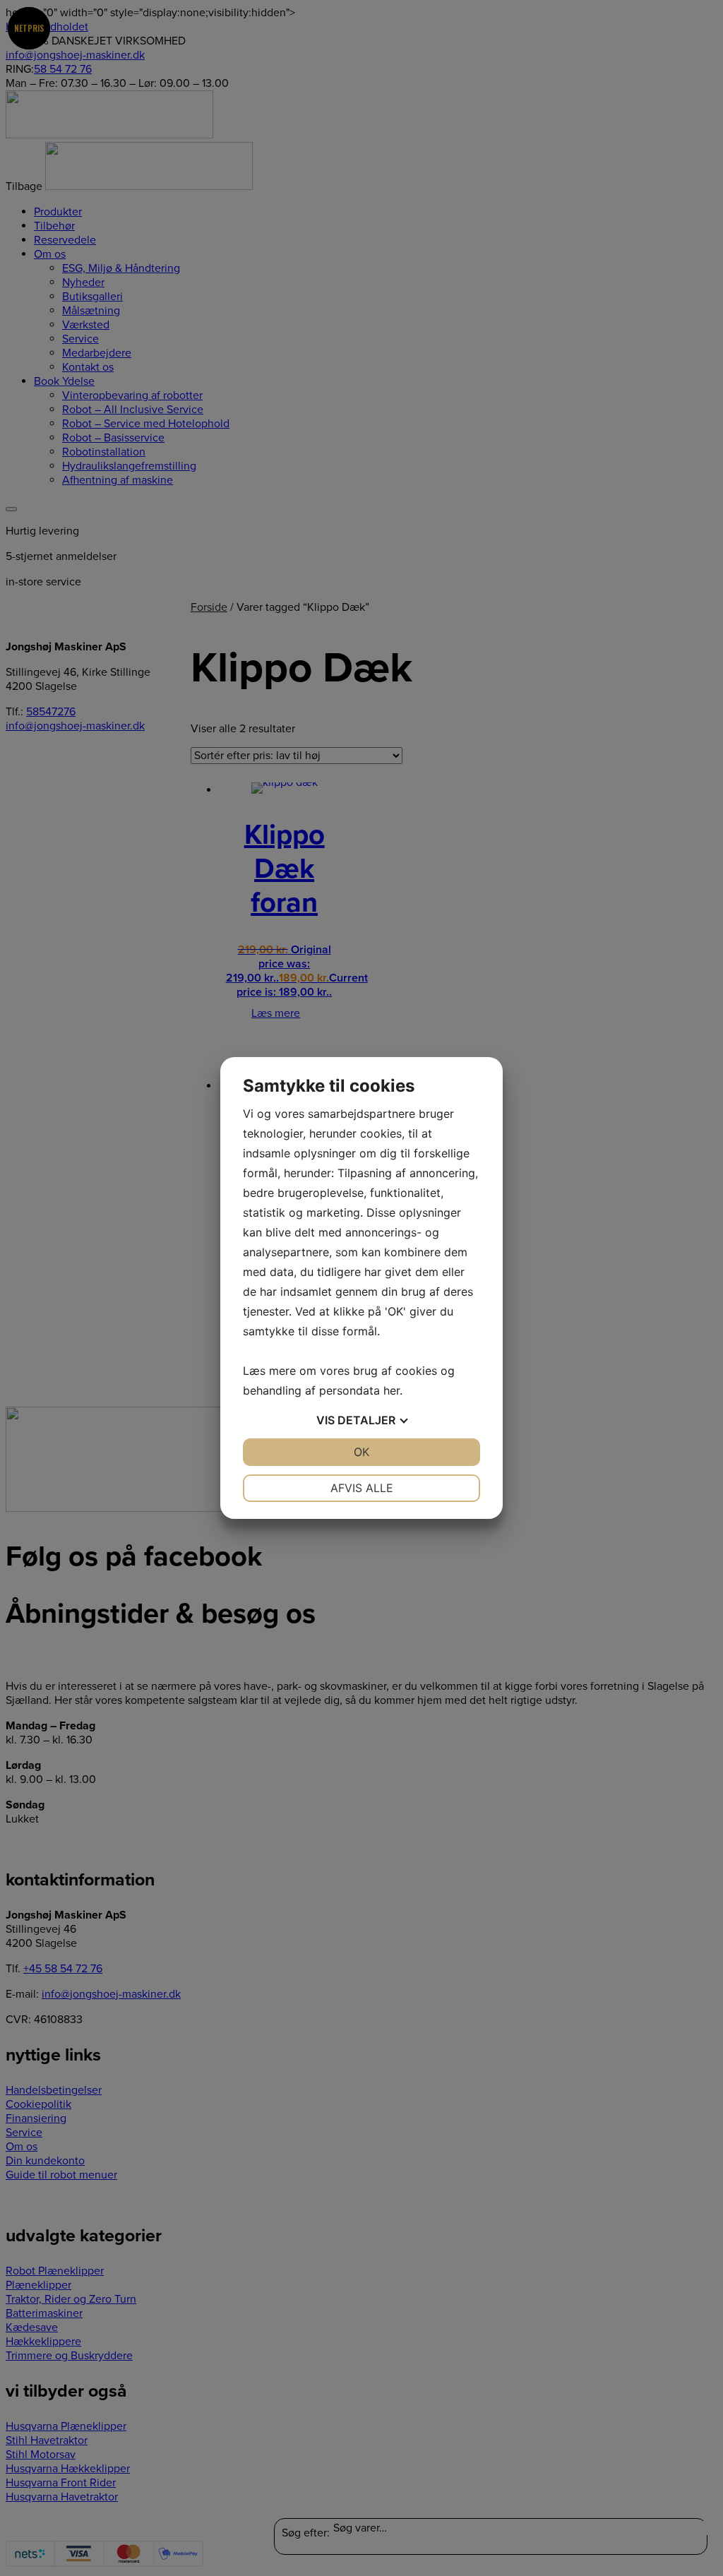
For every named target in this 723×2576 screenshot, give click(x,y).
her (392, 1390)
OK (361, 1452)
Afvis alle (362, 1488)
